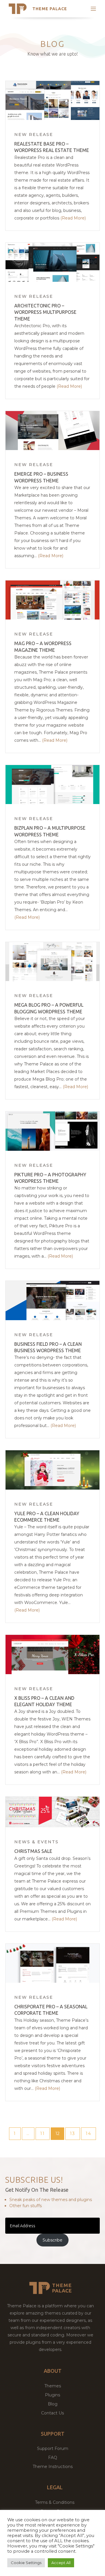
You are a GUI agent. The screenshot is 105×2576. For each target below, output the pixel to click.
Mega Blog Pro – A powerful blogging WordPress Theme (49, 1008)
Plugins (52, 2395)
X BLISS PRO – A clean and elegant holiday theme (44, 1701)
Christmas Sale (33, 1851)
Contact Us (52, 2413)
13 (75, 2133)
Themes (53, 2386)
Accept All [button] (61, 2563)
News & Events (36, 1842)
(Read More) (73, 218)
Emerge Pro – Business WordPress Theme (41, 477)
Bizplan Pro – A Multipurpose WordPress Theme (50, 831)
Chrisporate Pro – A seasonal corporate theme (51, 2010)
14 (91, 2133)
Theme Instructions (53, 2467)
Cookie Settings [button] (26, 2563)
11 (45, 2133)
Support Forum (53, 2448)
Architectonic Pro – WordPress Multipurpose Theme (45, 312)
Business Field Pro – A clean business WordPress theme (48, 1347)
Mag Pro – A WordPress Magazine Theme (43, 647)
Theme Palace (50, 9)
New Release (34, 134)
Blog (53, 2404)
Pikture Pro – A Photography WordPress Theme (50, 1178)
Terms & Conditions (55, 2502)
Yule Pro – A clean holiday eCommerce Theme (47, 1517)
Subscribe (52, 2240)
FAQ (53, 2458)
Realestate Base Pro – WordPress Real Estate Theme (52, 147)
